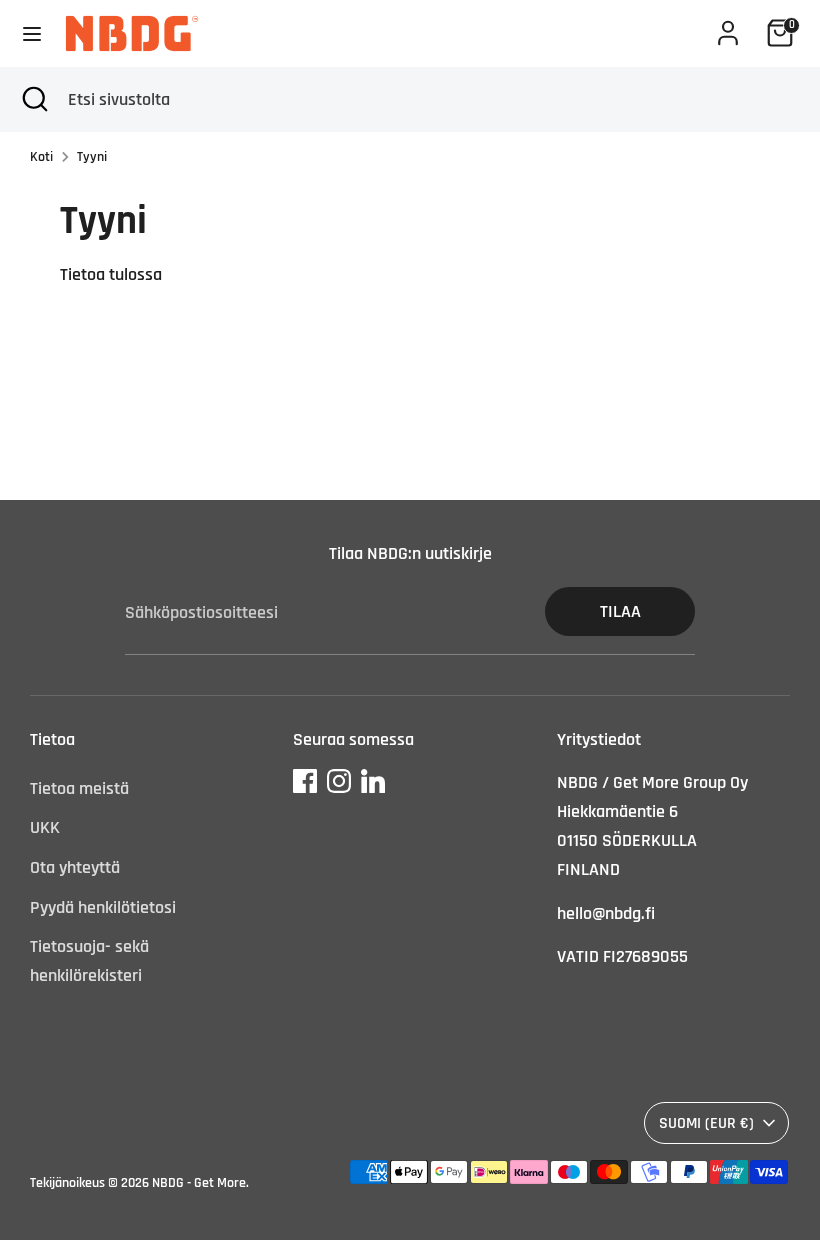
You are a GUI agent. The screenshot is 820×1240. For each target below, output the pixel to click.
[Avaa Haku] (34, 99)
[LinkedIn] (373, 781)
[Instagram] (339, 781)
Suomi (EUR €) (706, 1123)
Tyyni (92, 157)
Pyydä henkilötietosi (103, 907)
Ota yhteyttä (75, 867)
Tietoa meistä (79, 788)
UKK (45, 827)
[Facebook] (305, 781)
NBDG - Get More (199, 1183)
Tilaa (620, 611)
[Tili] (728, 26)
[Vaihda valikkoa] (32, 33)
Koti (41, 157)
